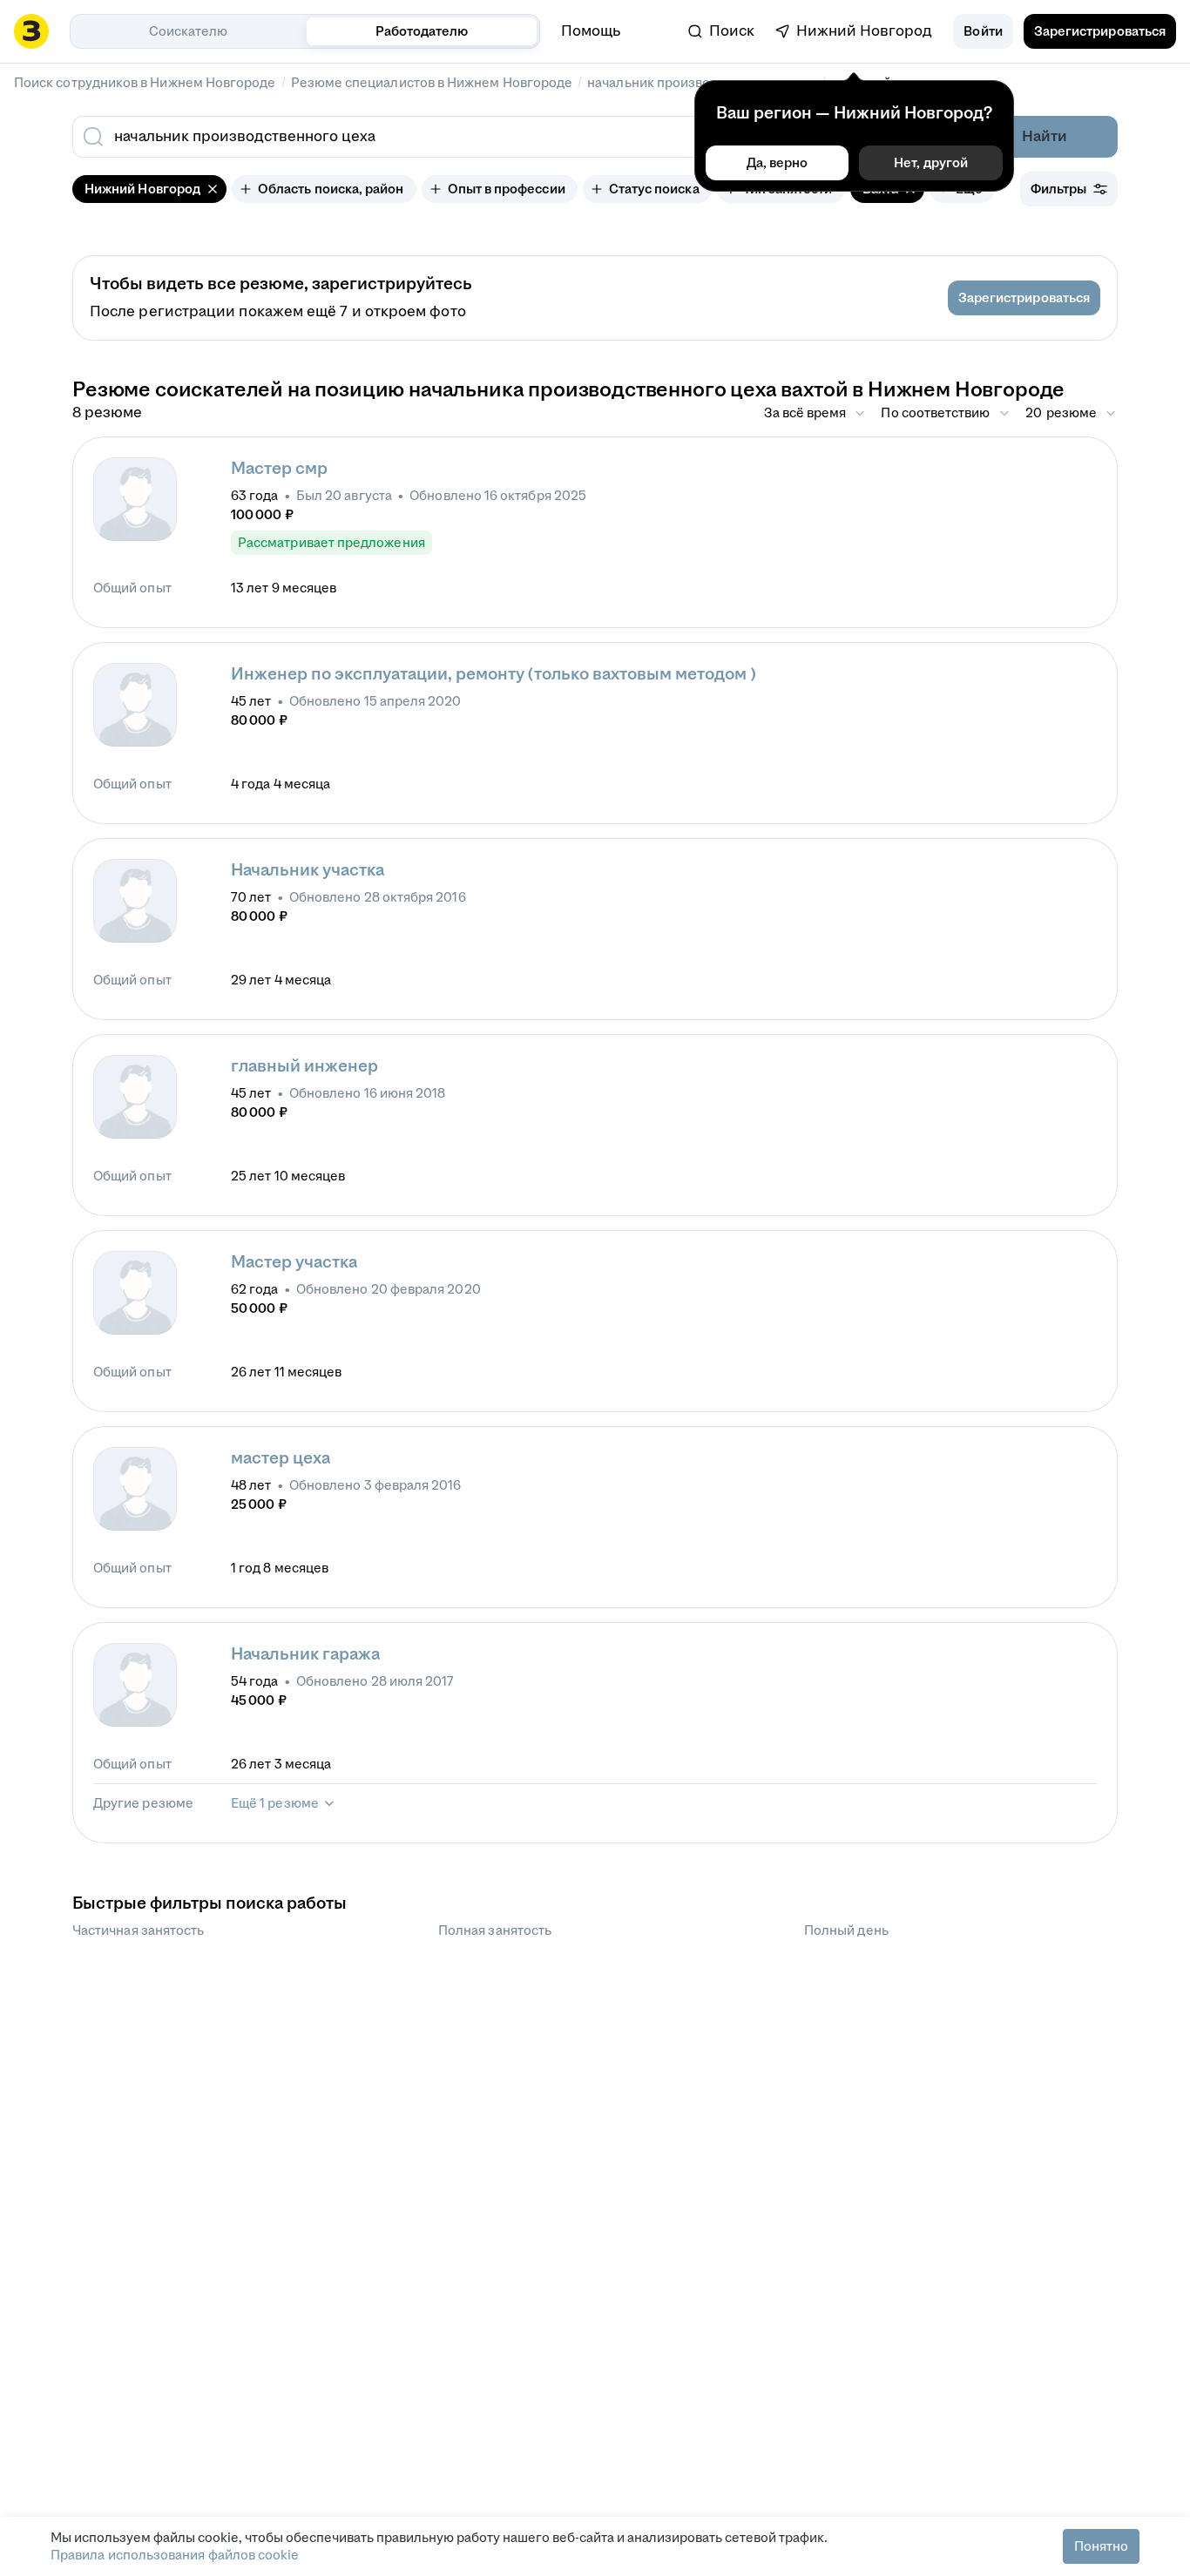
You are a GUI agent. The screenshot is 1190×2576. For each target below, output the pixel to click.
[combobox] (471, 137)
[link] (721, 31)
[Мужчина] (135, 499)
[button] (983, 31)
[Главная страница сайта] (31, 31)
